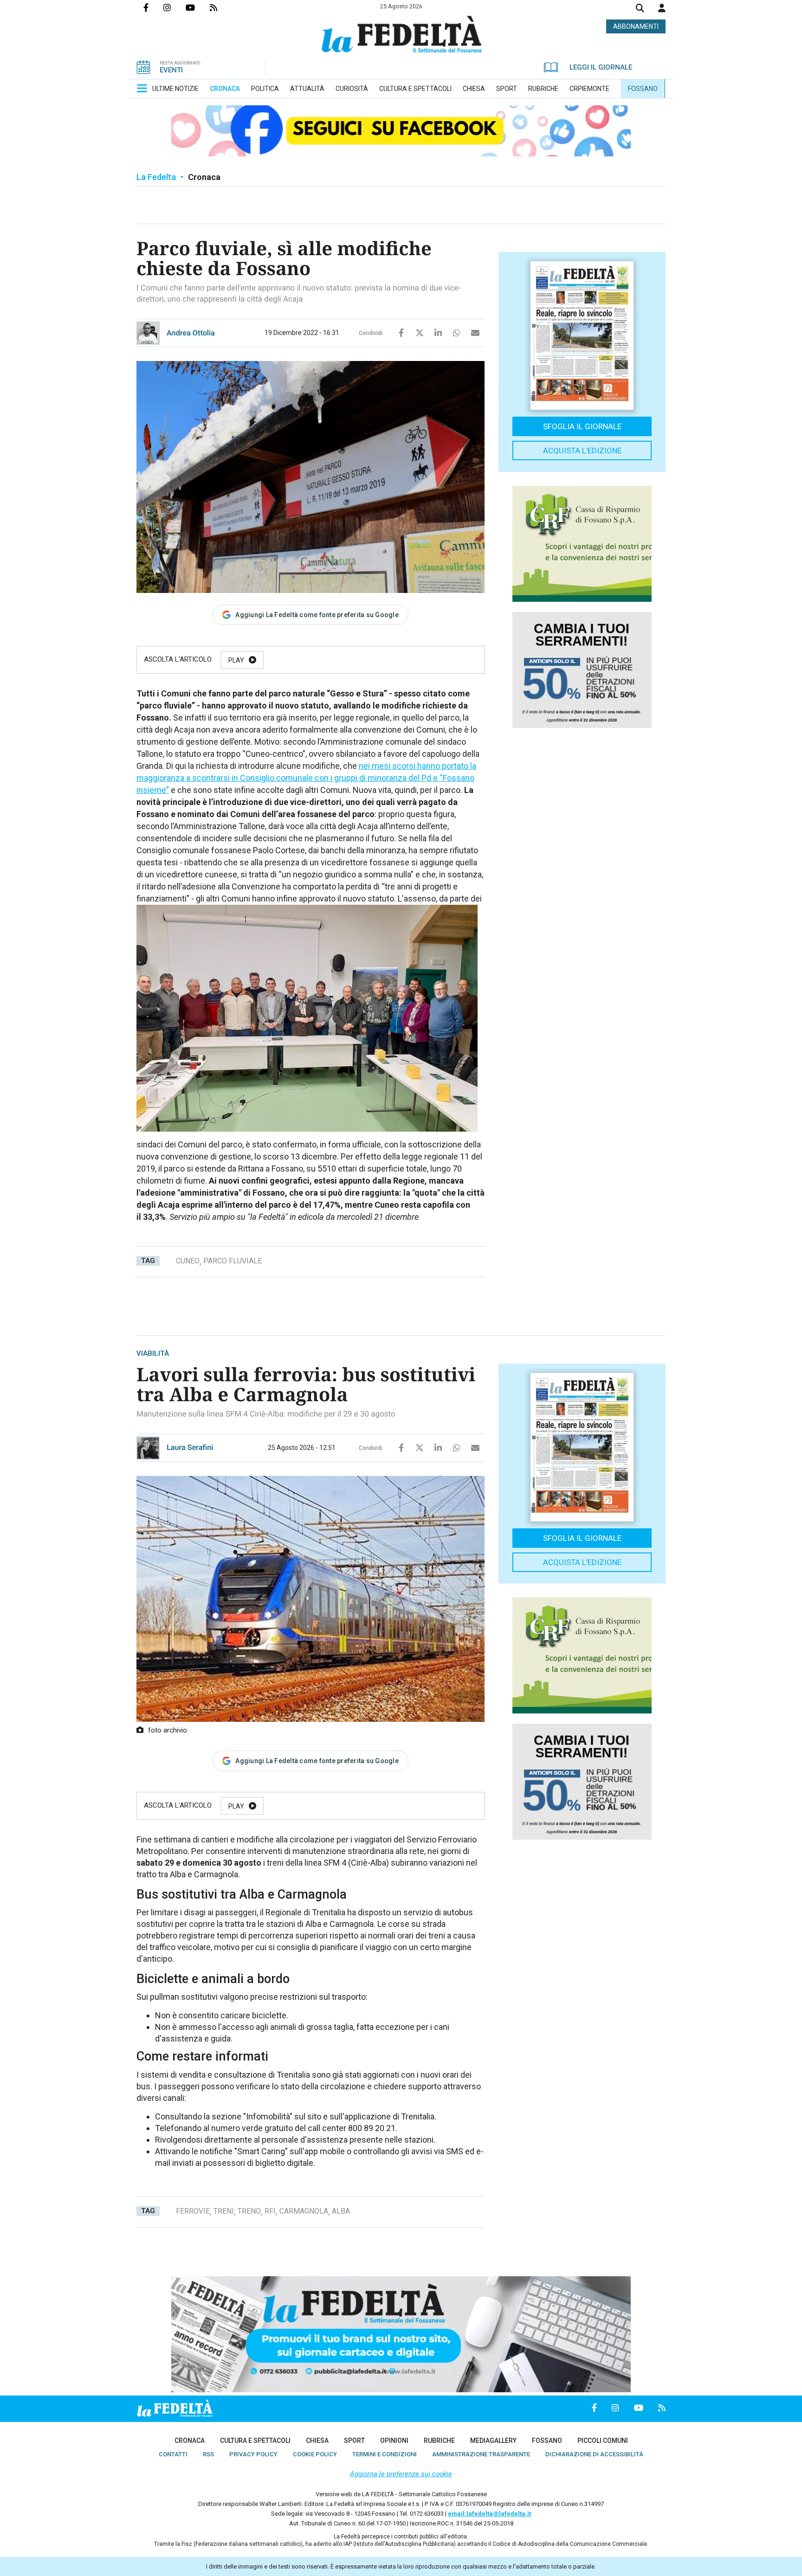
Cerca (640, 9)
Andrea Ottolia (191, 333)
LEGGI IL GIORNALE (601, 67)
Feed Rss (221, 7)
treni (224, 2211)
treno (249, 2211)
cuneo (188, 1261)
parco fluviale (233, 1261)
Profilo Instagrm (175, 7)
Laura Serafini (190, 1447)
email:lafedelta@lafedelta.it (489, 2514)
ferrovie (193, 2211)
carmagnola (304, 2211)
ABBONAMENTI (636, 26)
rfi (270, 2211)
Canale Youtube (198, 7)
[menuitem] (175, 89)
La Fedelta (156, 177)
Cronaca (204, 177)
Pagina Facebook (153, 7)
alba (341, 2211)
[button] (662, 8)
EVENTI (171, 70)
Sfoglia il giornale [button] (582, 426)
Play (236, 660)
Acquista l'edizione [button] (582, 451)
